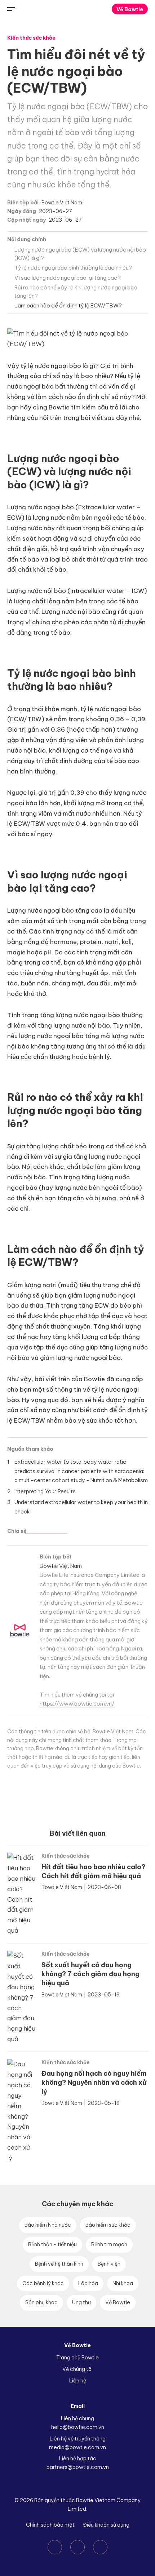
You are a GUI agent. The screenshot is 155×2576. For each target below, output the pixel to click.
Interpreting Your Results (45, 1491)
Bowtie (78, 9)
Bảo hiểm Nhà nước (48, 2225)
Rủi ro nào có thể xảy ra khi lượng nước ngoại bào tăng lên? (76, 292)
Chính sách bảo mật (50, 2525)
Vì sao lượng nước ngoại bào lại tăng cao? (68, 278)
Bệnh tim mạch (109, 2244)
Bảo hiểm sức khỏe (108, 2225)
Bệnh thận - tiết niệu (52, 2244)
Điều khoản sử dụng (106, 2525)
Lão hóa (88, 2283)
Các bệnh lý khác (43, 2283)
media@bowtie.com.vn (77, 2447)
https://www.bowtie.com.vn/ (77, 1704)
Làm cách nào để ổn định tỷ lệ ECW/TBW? (68, 305)
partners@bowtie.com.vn (78, 2467)
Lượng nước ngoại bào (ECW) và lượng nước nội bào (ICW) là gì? (80, 254)
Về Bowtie (130, 9)
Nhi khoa (123, 2283)
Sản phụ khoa (41, 2302)
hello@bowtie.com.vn (78, 2427)
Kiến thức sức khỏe (31, 38)
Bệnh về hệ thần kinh (59, 2264)
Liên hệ (78, 2381)
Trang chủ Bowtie (77, 2358)
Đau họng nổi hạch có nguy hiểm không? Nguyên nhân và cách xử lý (94, 2082)
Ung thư (81, 2302)
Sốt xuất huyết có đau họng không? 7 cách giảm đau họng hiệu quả (90, 1974)
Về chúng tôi (77, 2369)
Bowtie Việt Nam (62, 203)
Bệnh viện (109, 2264)
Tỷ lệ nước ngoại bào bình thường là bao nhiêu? (73, 268)
